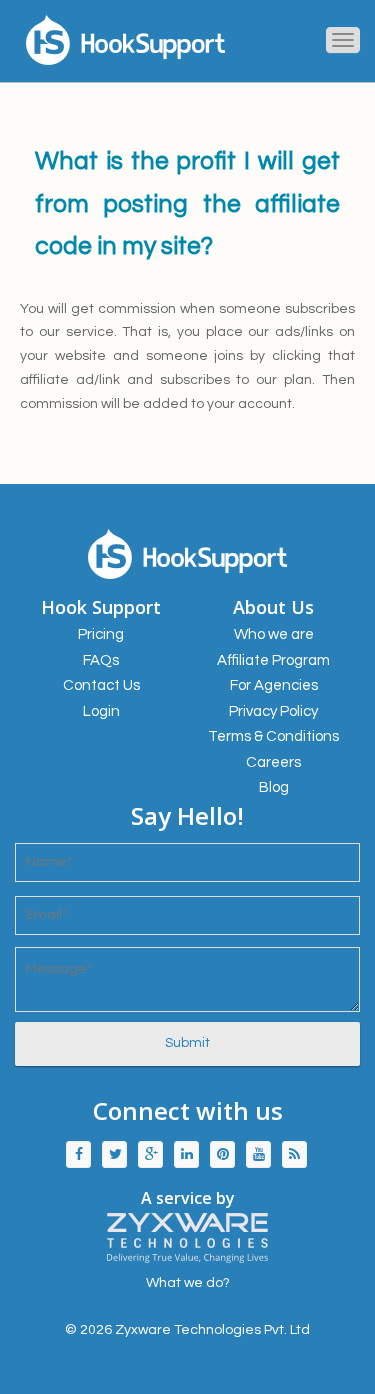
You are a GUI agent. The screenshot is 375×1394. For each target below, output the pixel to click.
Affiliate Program (273, 660)
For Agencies (274, 685)
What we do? (188, 1283)
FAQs (101, 660)
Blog (274, 787)
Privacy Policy (273, 711)
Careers (273, 762)
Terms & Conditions (273, 736)
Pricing (101, 634)
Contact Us (101, 685)
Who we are (274, 634)
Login (101, 711)
